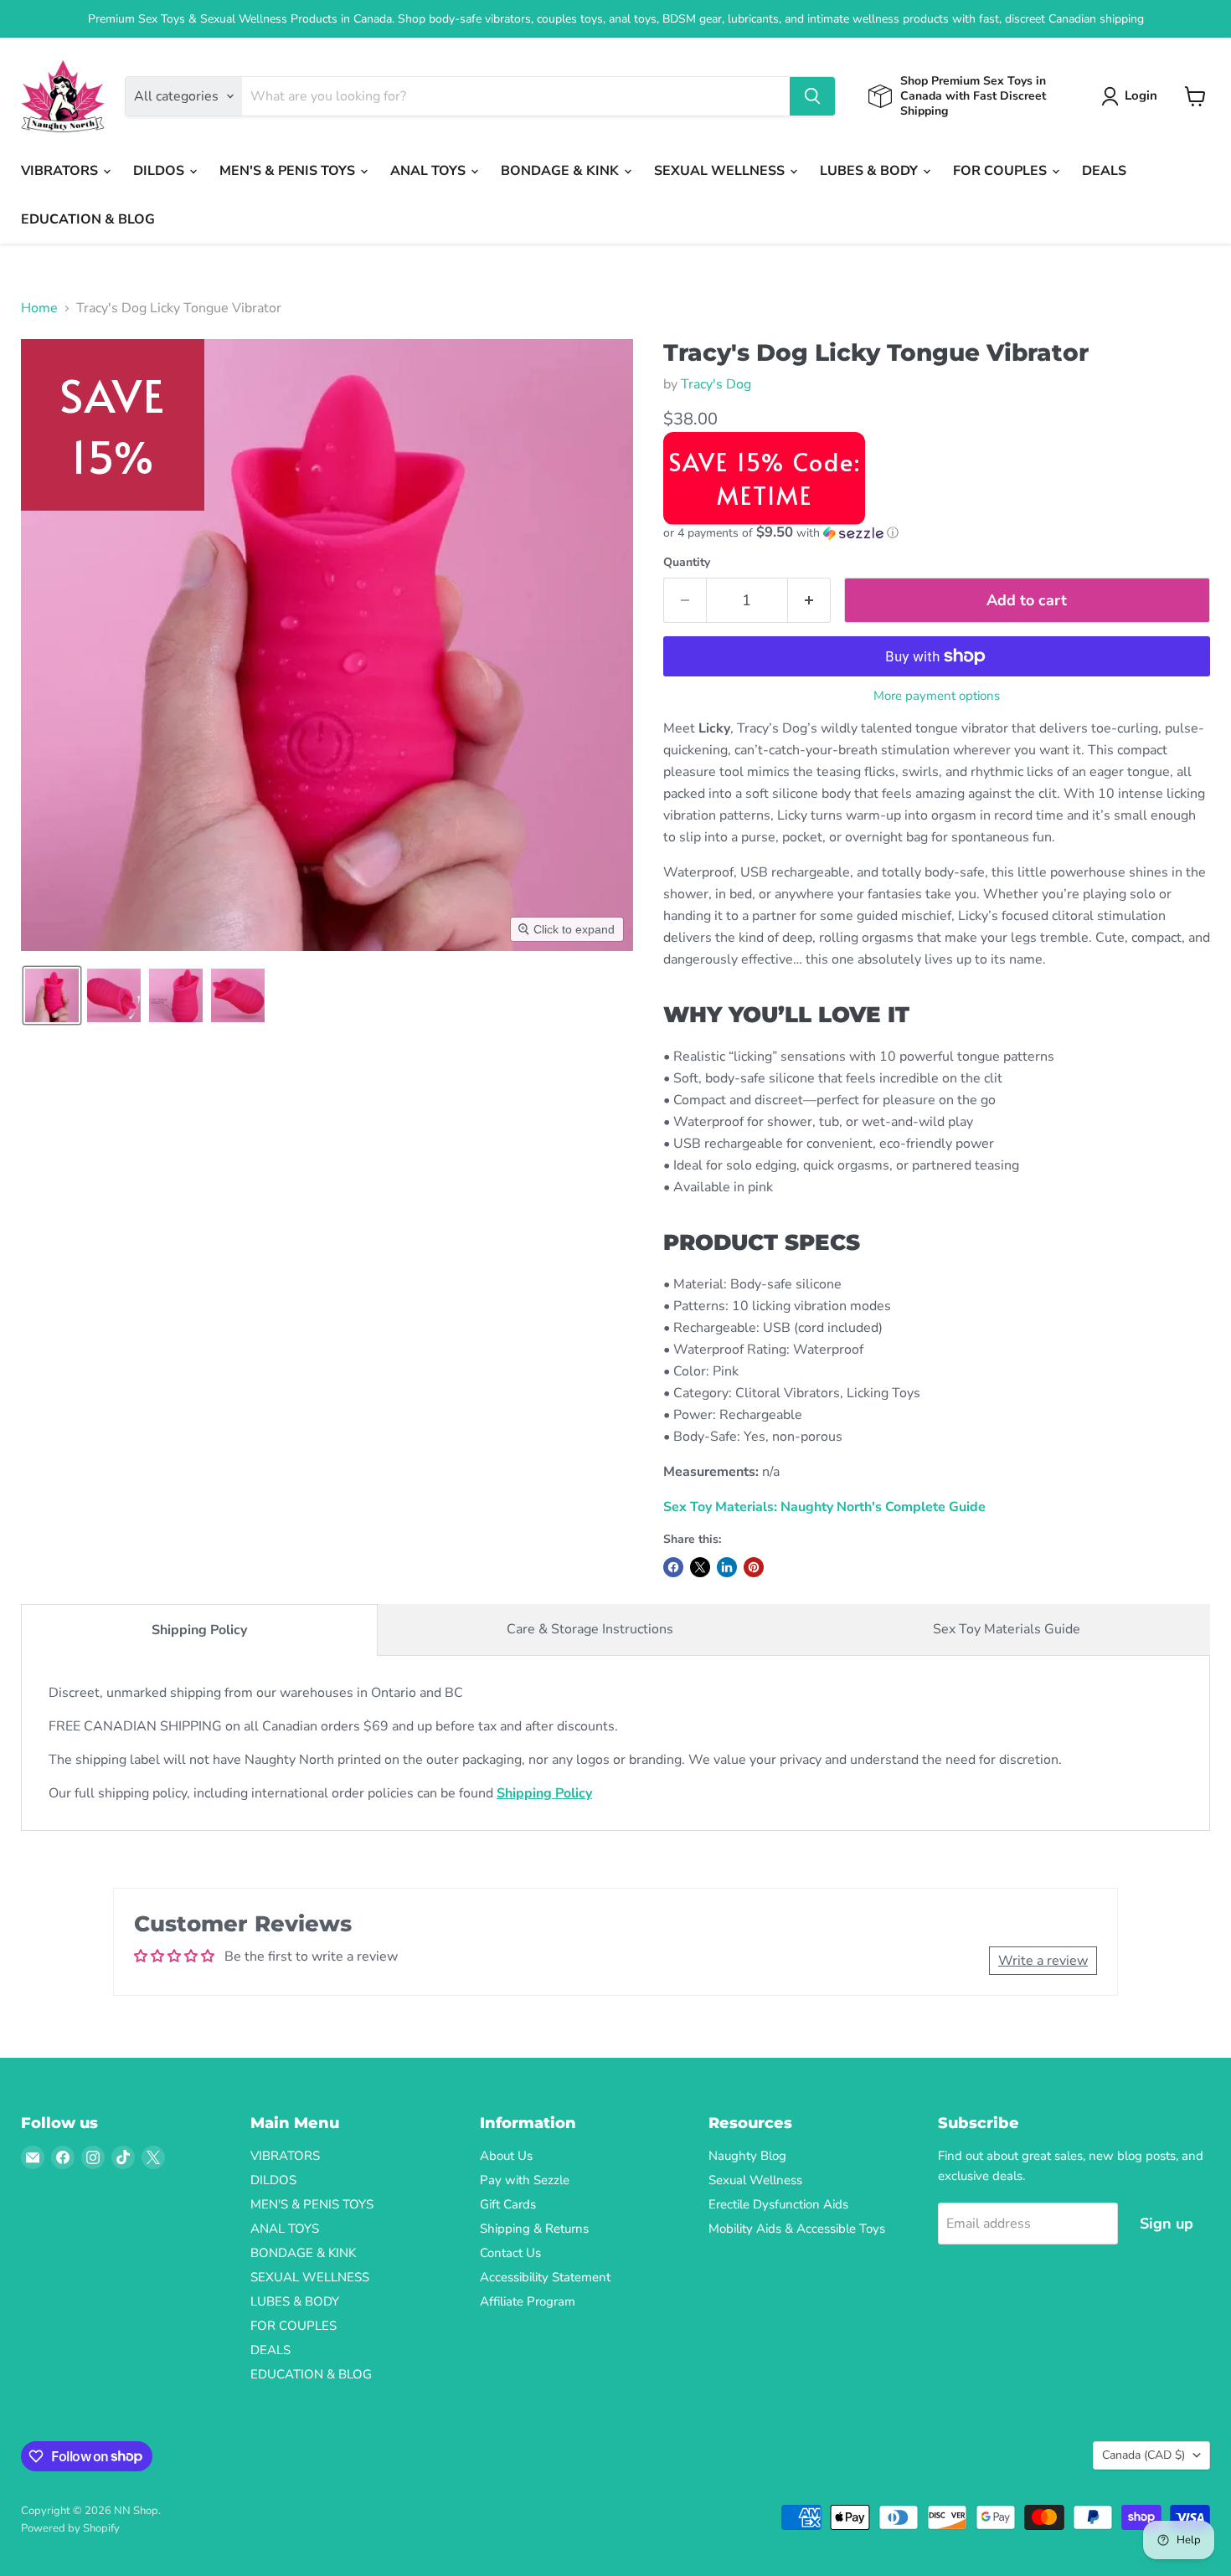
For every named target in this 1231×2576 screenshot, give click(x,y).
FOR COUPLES (1002, 171)
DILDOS (160, 171)
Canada (1143, 2455)
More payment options (937, 696)
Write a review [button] (1043, 1961)
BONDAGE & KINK (561, 171)
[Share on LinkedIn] (727, 1567)
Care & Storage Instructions (590, 1629)
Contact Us (510, 2253)
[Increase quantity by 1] (809, 601)
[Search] (812, 96)
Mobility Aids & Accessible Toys (797, 2229)
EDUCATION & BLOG (88, 219)
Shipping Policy (199, 1630)
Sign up (1167, 2224)
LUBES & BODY (870, 171)
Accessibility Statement (545, 2277)
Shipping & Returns (534, 2229)
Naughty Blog (747, 2156)
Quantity (687, 563)
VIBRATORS (61, 171)
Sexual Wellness (755, 2180)
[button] (1133, 96)
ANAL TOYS (430, 171)
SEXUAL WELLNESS (721, 171)
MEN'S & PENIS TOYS (289, 171)
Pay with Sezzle (525, 2180)
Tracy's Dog (716, 384)
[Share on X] (700, 1567)
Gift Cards (508, 2204)
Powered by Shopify (70, 2528)
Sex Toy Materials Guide (1007, 1629)
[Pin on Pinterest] (754, 1567)
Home (39, 308)
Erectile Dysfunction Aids (778, 2204)
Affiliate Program (528, 2301)
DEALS (1104, 171)
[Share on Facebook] (673, 1567)
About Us (506, 2156)
